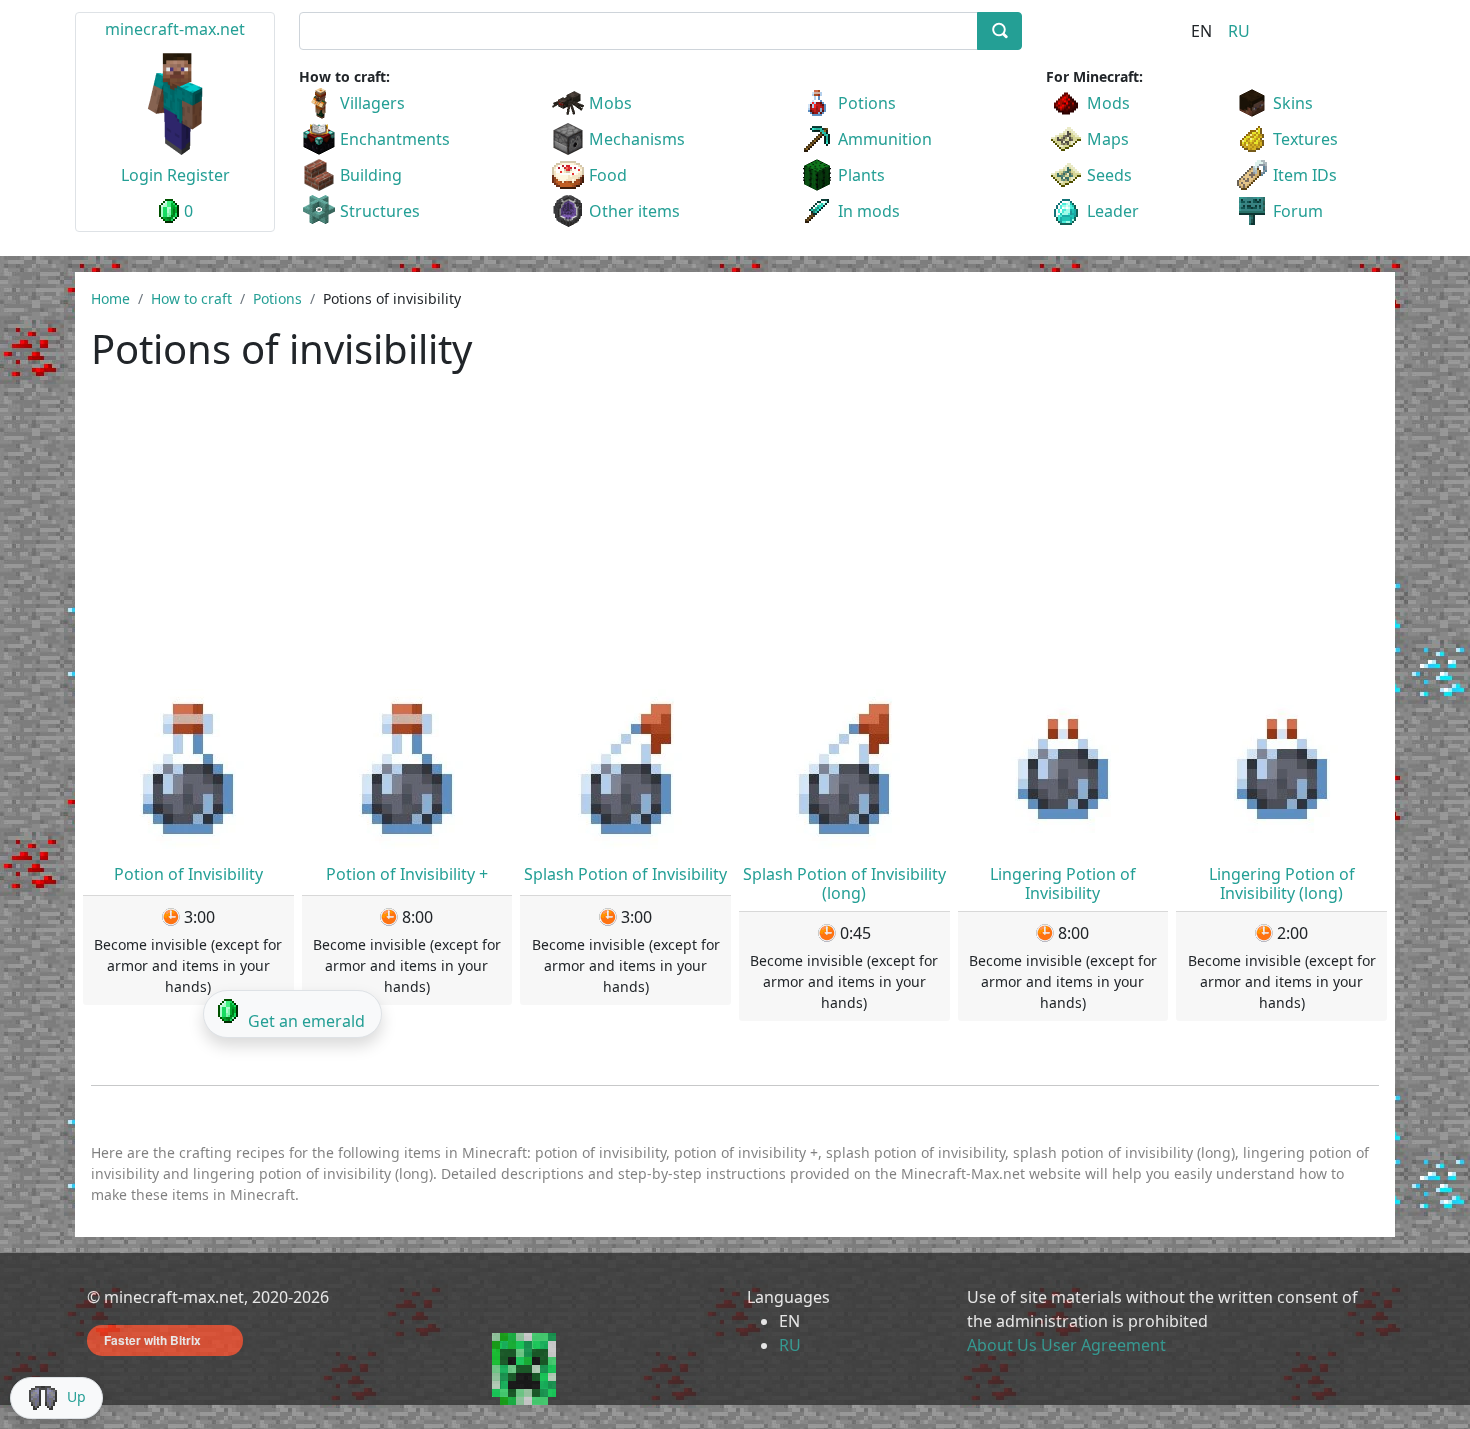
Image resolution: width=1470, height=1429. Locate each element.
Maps (1108, 139)
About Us (1002, 1345)
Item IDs (1305, 175)
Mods (1108, 103)
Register (198, 175)
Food (608, 175)
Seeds (1109, 175)
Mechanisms (637, 139)
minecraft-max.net (175, 29)
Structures (380, 211)
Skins (1293, 103)
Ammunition (885, 139)
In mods (869, 211)
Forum (1298, 211)
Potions (867, 103)
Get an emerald (306, 1021)
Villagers (372, 103)
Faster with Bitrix (152, 1340)
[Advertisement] (735, 539)
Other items (634, 211)
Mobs (610, 103)
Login (142, 175)
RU (1239, 31)
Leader (1113, 211)
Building (371, 175)
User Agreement (1103, 1345)
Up (76, 1396)
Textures (1305, 139)
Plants (861, 175)
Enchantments (395, 139)
